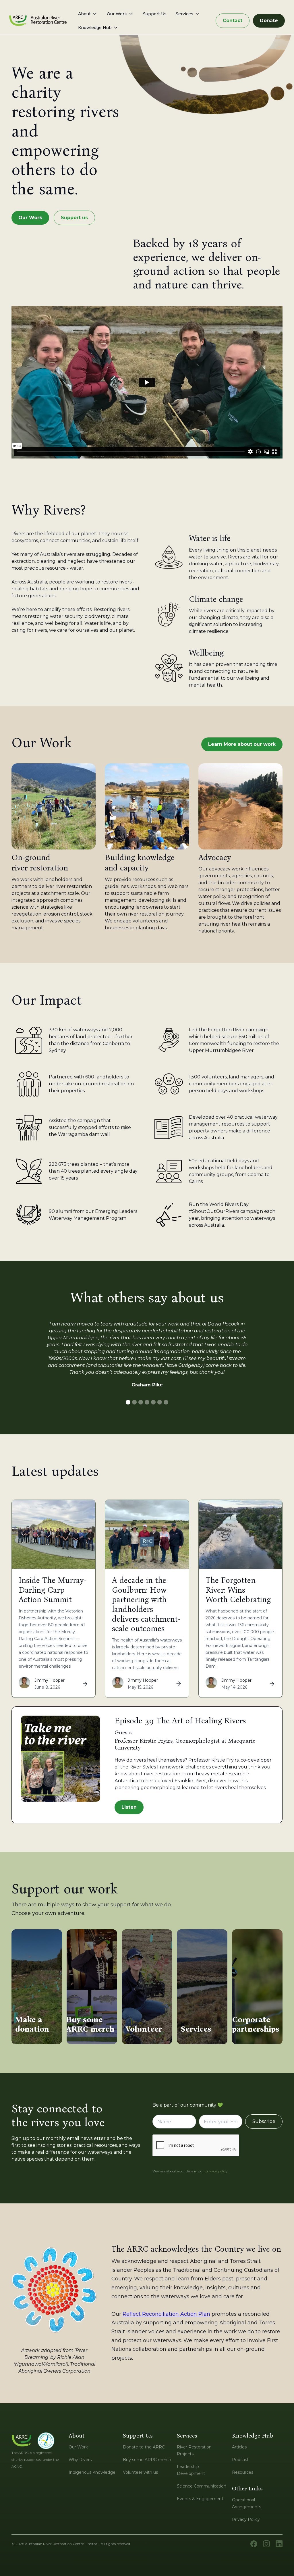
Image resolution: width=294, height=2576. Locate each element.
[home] (38, 21)
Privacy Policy (246, 2519)
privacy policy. (217, 2171)
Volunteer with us (140, 2472)
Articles (239, 2447)
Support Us (155, 14)
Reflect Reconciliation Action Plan (166, 2314)
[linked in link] (279, 2544)
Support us (74, 218)
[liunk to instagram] (266, 2544)
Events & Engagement (200, 2499)
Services (184, 14)
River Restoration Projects (194, 2450)
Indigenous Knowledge (92, 2472)
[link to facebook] (254, 2544)
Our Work (30, 218)
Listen (129, 1807)
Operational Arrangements (246, 2503)
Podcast (240, 2460)
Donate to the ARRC (144, 2447)
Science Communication (202, 2486)
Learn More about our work (242, 744)
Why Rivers (80, 2460)
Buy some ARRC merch (147, 2460)
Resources (243, 2472)
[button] (88, 14)
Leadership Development (191, 2470)
